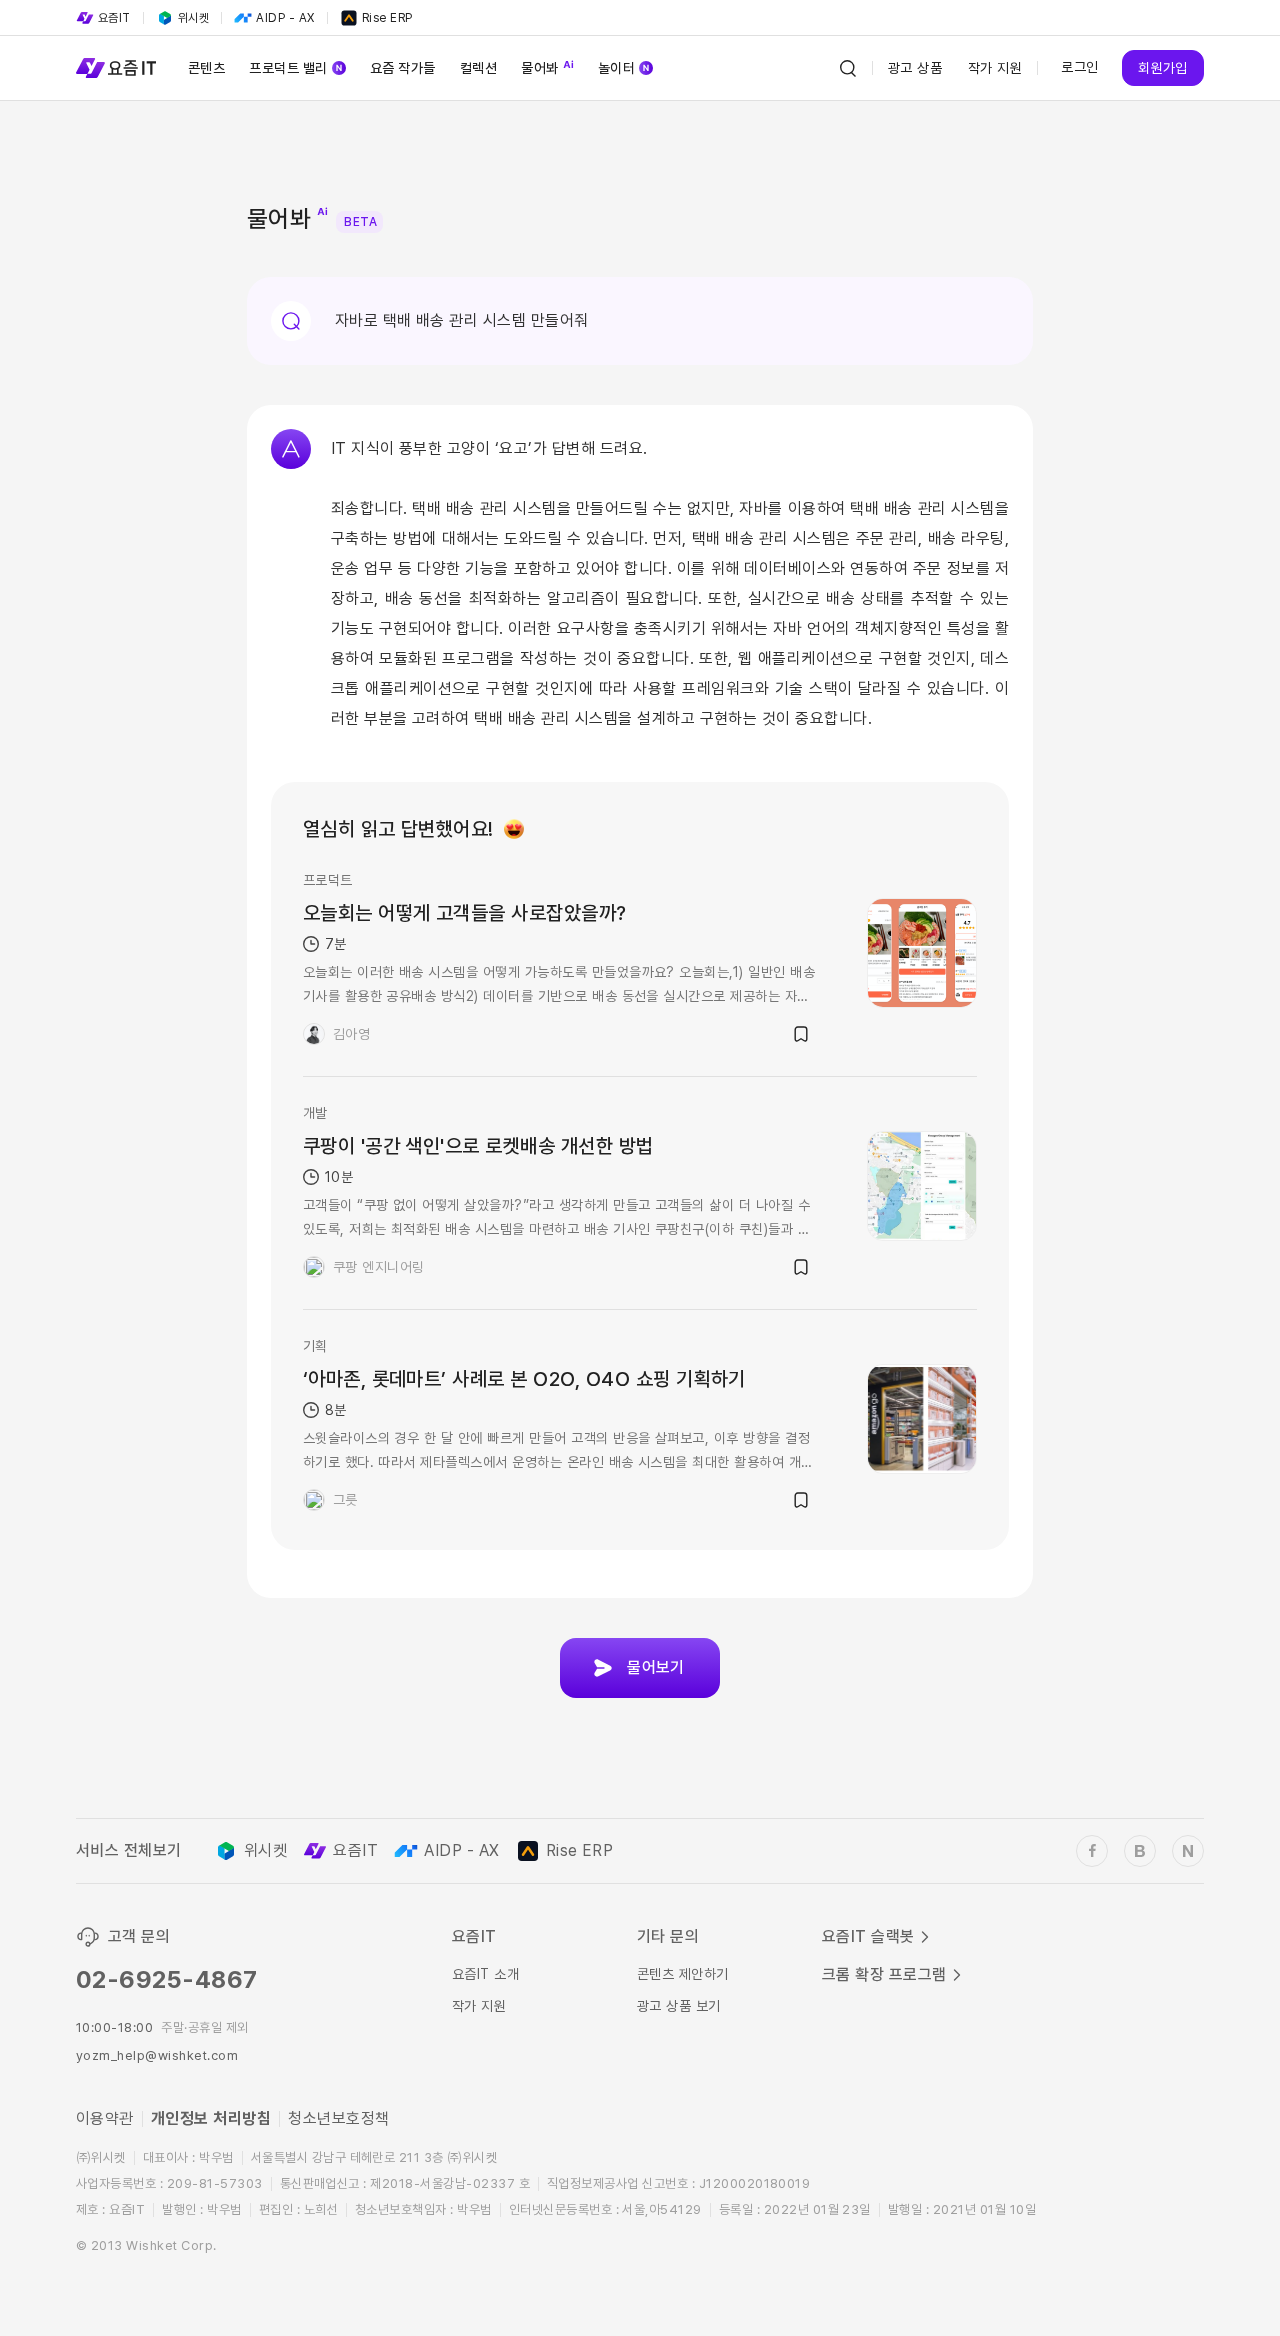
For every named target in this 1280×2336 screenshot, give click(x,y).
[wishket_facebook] (1092, 1851)
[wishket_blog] (1140, 1851)
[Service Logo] (116, 68)
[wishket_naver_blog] (1188, 1851)
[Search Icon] (848, 68)
